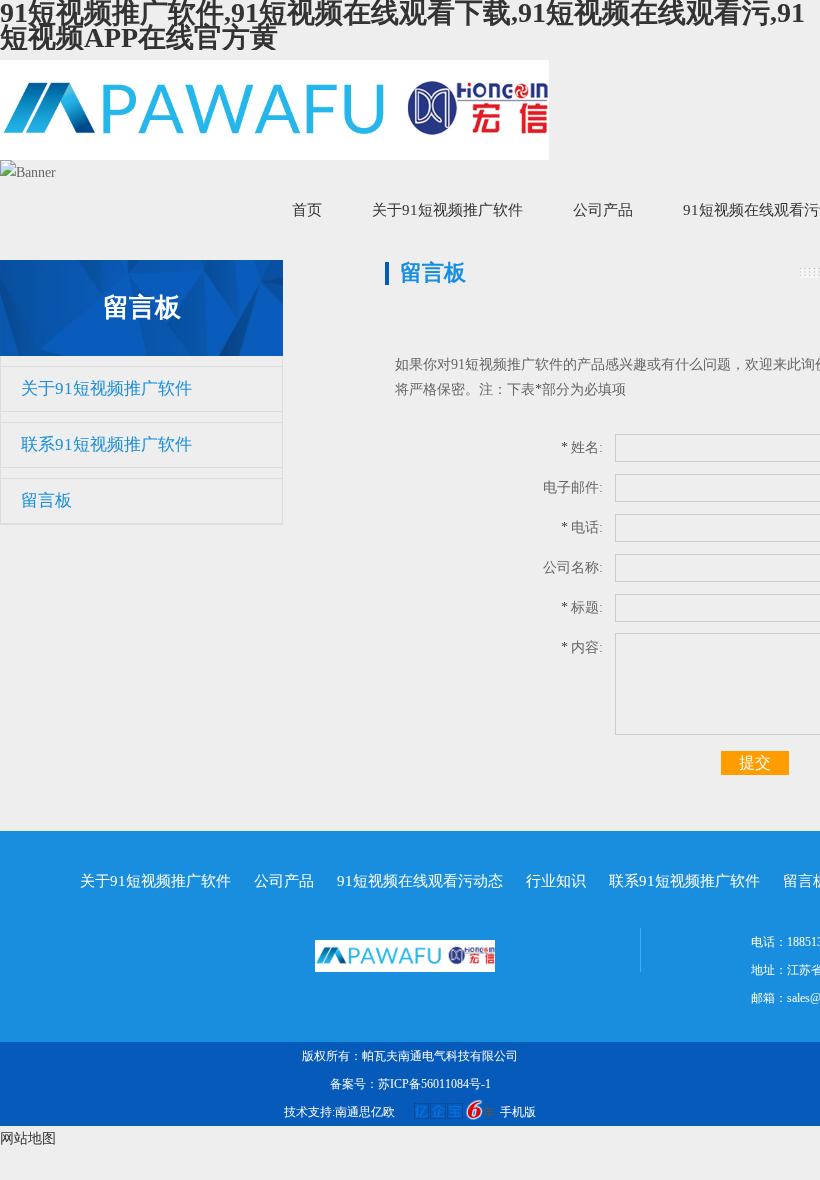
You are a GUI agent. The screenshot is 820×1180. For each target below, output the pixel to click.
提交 (755, 762)
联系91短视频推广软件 (106, 444)
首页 (307, 210)
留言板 (46, 500)
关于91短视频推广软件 (447, 210)
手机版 (518, 1112)
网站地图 (28, 1138)
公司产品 (603, 210)
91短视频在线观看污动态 (420, 881)
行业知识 (556, 881)
